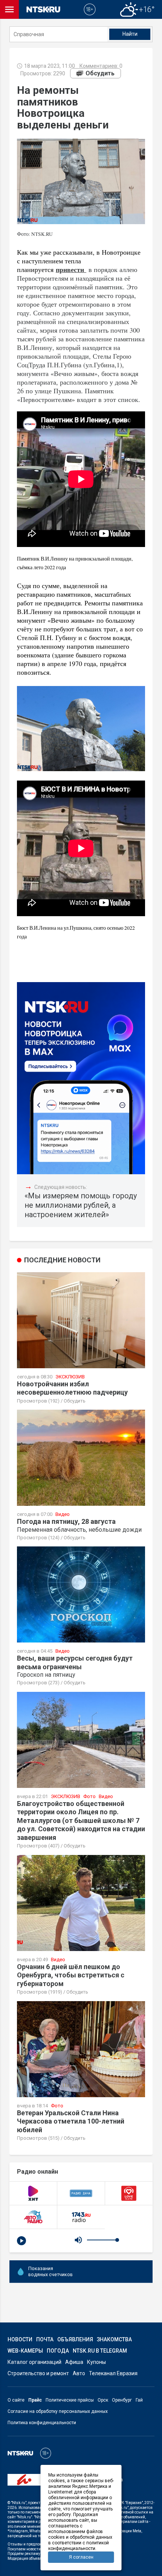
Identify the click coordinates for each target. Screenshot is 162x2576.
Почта (45, 2339)
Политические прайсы (70, 2400)
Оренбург (122, 2400)
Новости (20, 2339)
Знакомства (114, 2339)
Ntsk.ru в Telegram (100, 2351)
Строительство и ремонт (38, 2373)
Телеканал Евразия (113, 2373)
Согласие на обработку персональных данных (58, 2411)
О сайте (16, 2400)
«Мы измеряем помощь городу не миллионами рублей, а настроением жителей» (81, 1205)
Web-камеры (25, 2351)
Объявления (75, 2339)
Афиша (74, 2362)
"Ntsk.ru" (19, 2503)
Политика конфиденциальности (42, 2423)
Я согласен (81, 2557)
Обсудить (100, 73)
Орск (103, 2400)
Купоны (96, 2362)
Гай (139, 2400)
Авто (79, 2373)
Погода (58, 2351)
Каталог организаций (34, 2362)
